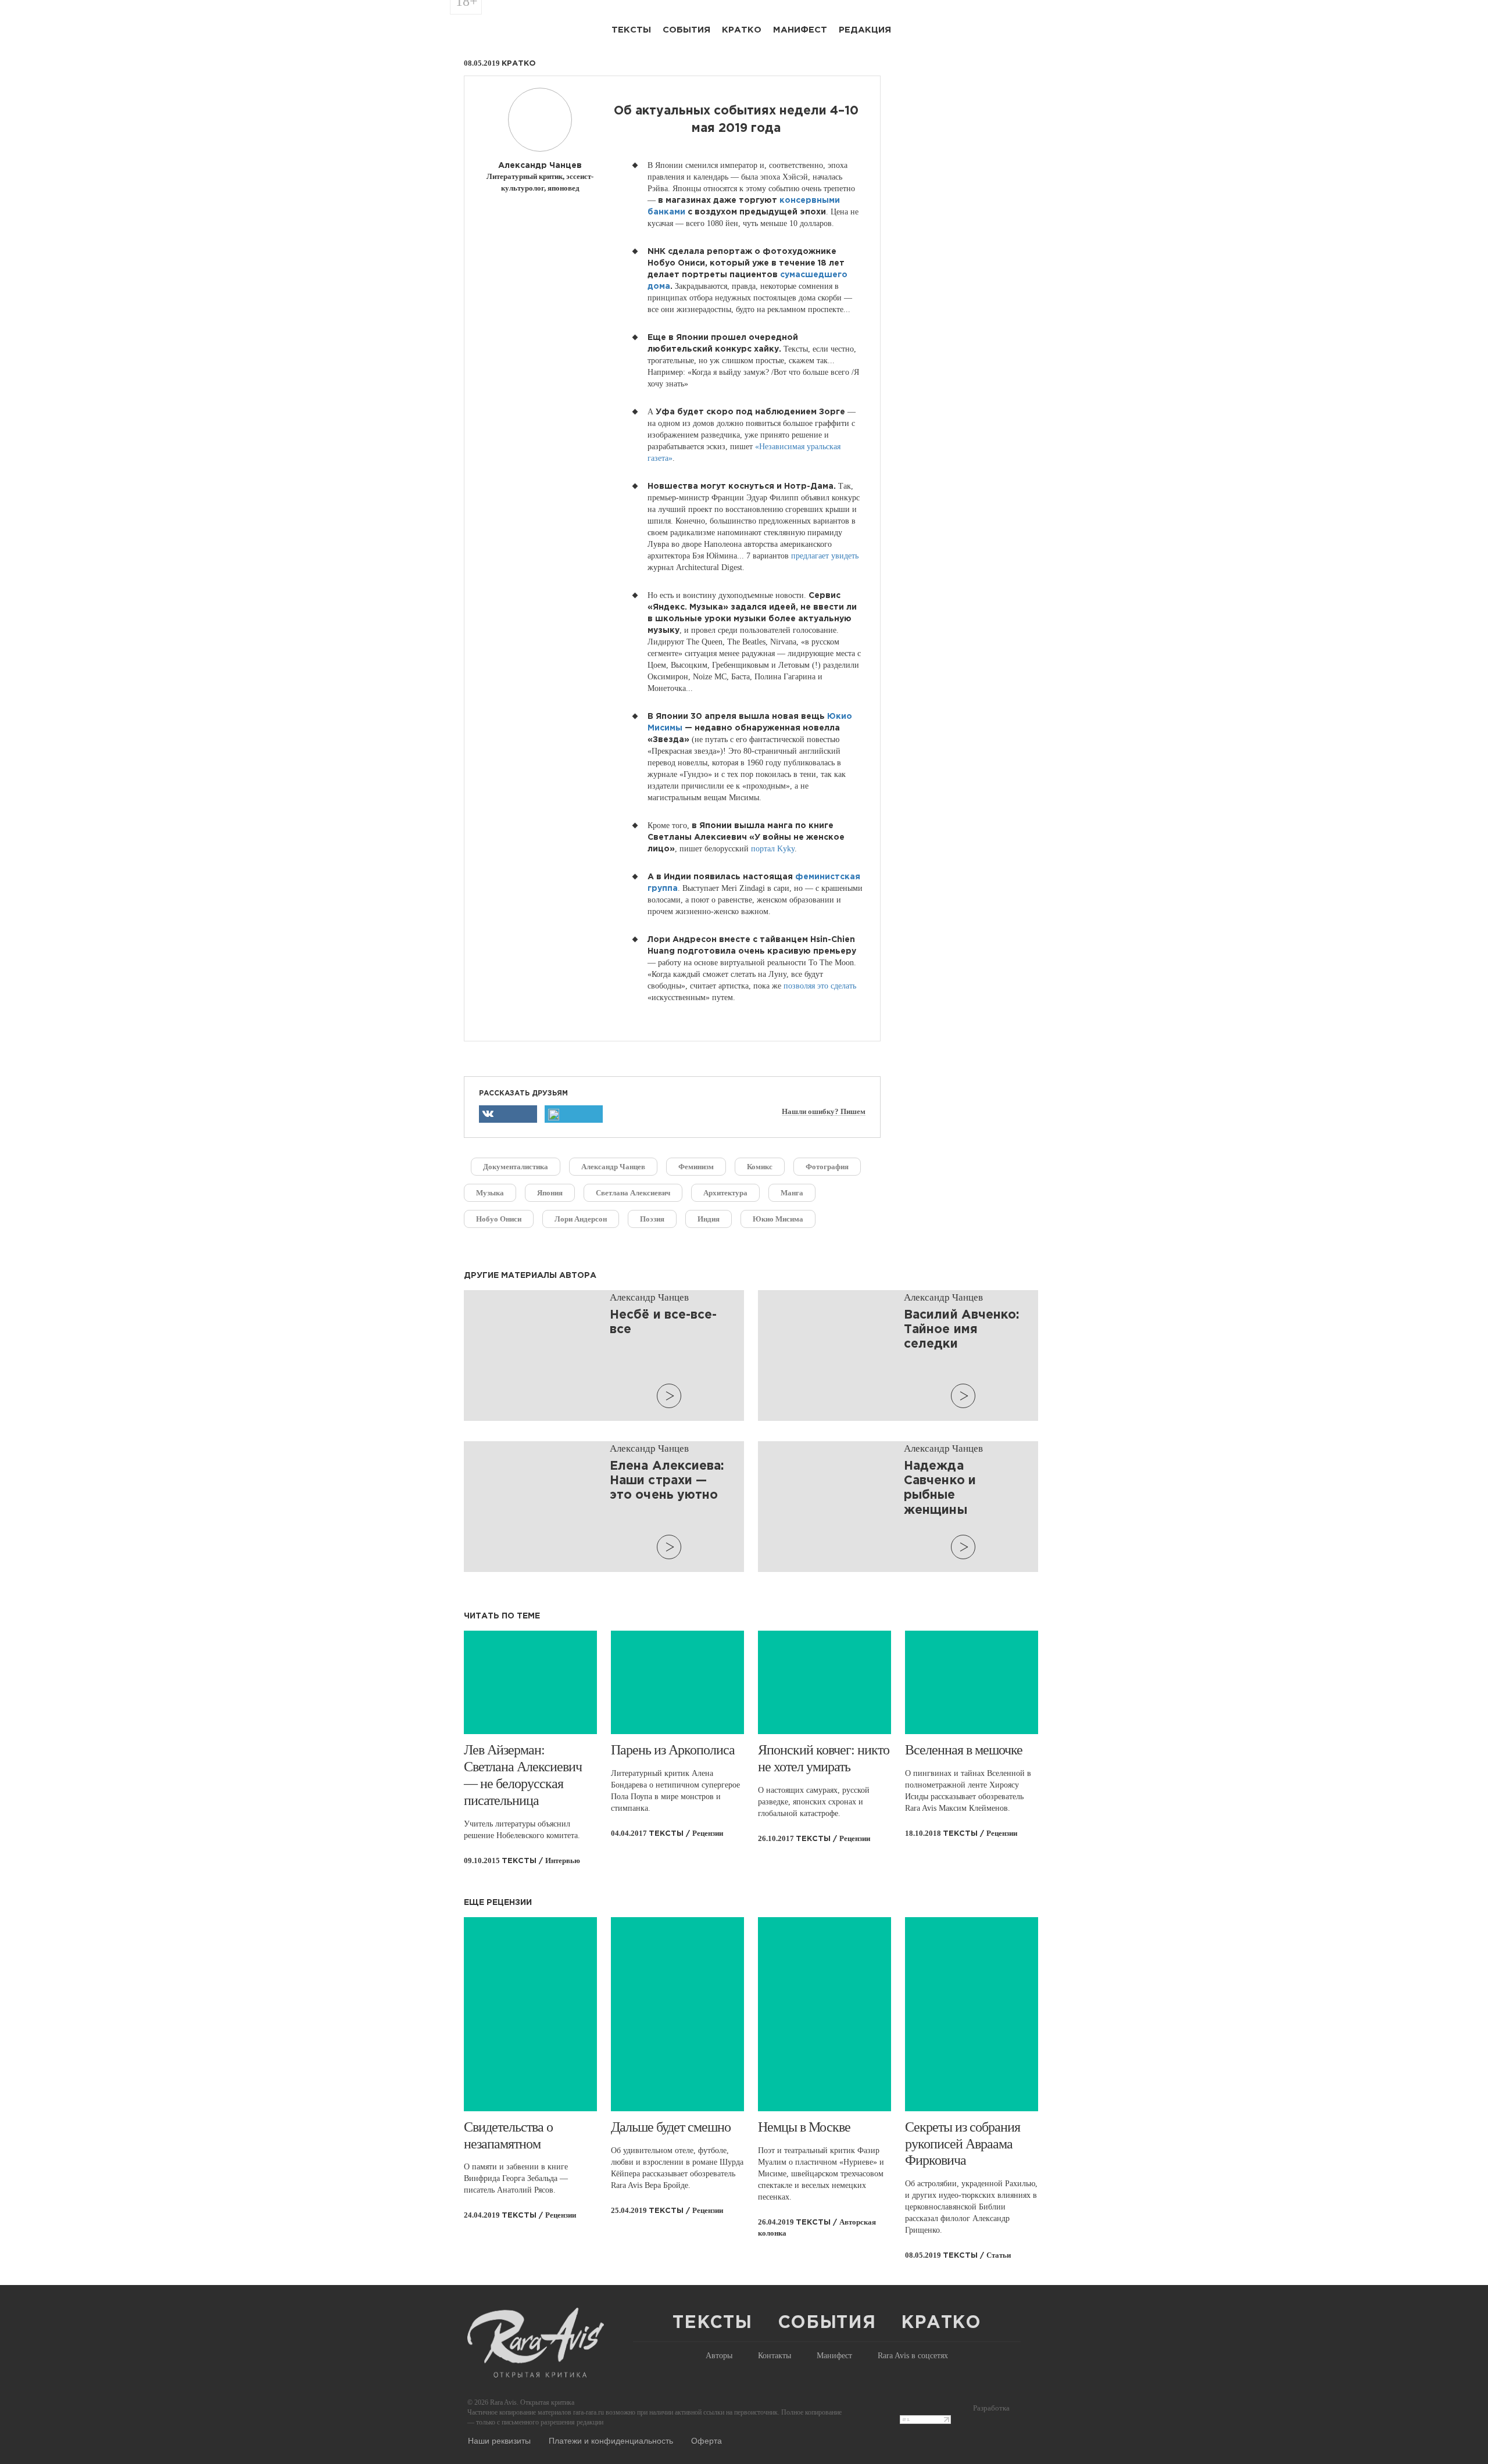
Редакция (865, 30)
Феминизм (696, 1167)
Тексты (631, 30)
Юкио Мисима (778, 1219)
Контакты (775, 2356)
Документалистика (516, 1167)
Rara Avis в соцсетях (913, 2356)
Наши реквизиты (499, 2440)
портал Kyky (773, 849)
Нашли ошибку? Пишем (824, 1112)
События (686, 30)
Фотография (827, 1167)
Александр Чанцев (613, 1167)
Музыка (490, 1193)
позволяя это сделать (820, 986)
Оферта (707, 2440)
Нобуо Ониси (499, 1219)
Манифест (800, 30)
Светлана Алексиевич (633, 1193)
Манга (792, 1193)
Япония (550, 1193)
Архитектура (725, 1193)
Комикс (760, 1167)
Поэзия (652, 1219)
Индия (709, 1219)
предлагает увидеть (825, 556)
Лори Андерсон (581, 1219)
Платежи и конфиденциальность (611, 2440)
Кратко (742, 30)
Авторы (719, 2356)
